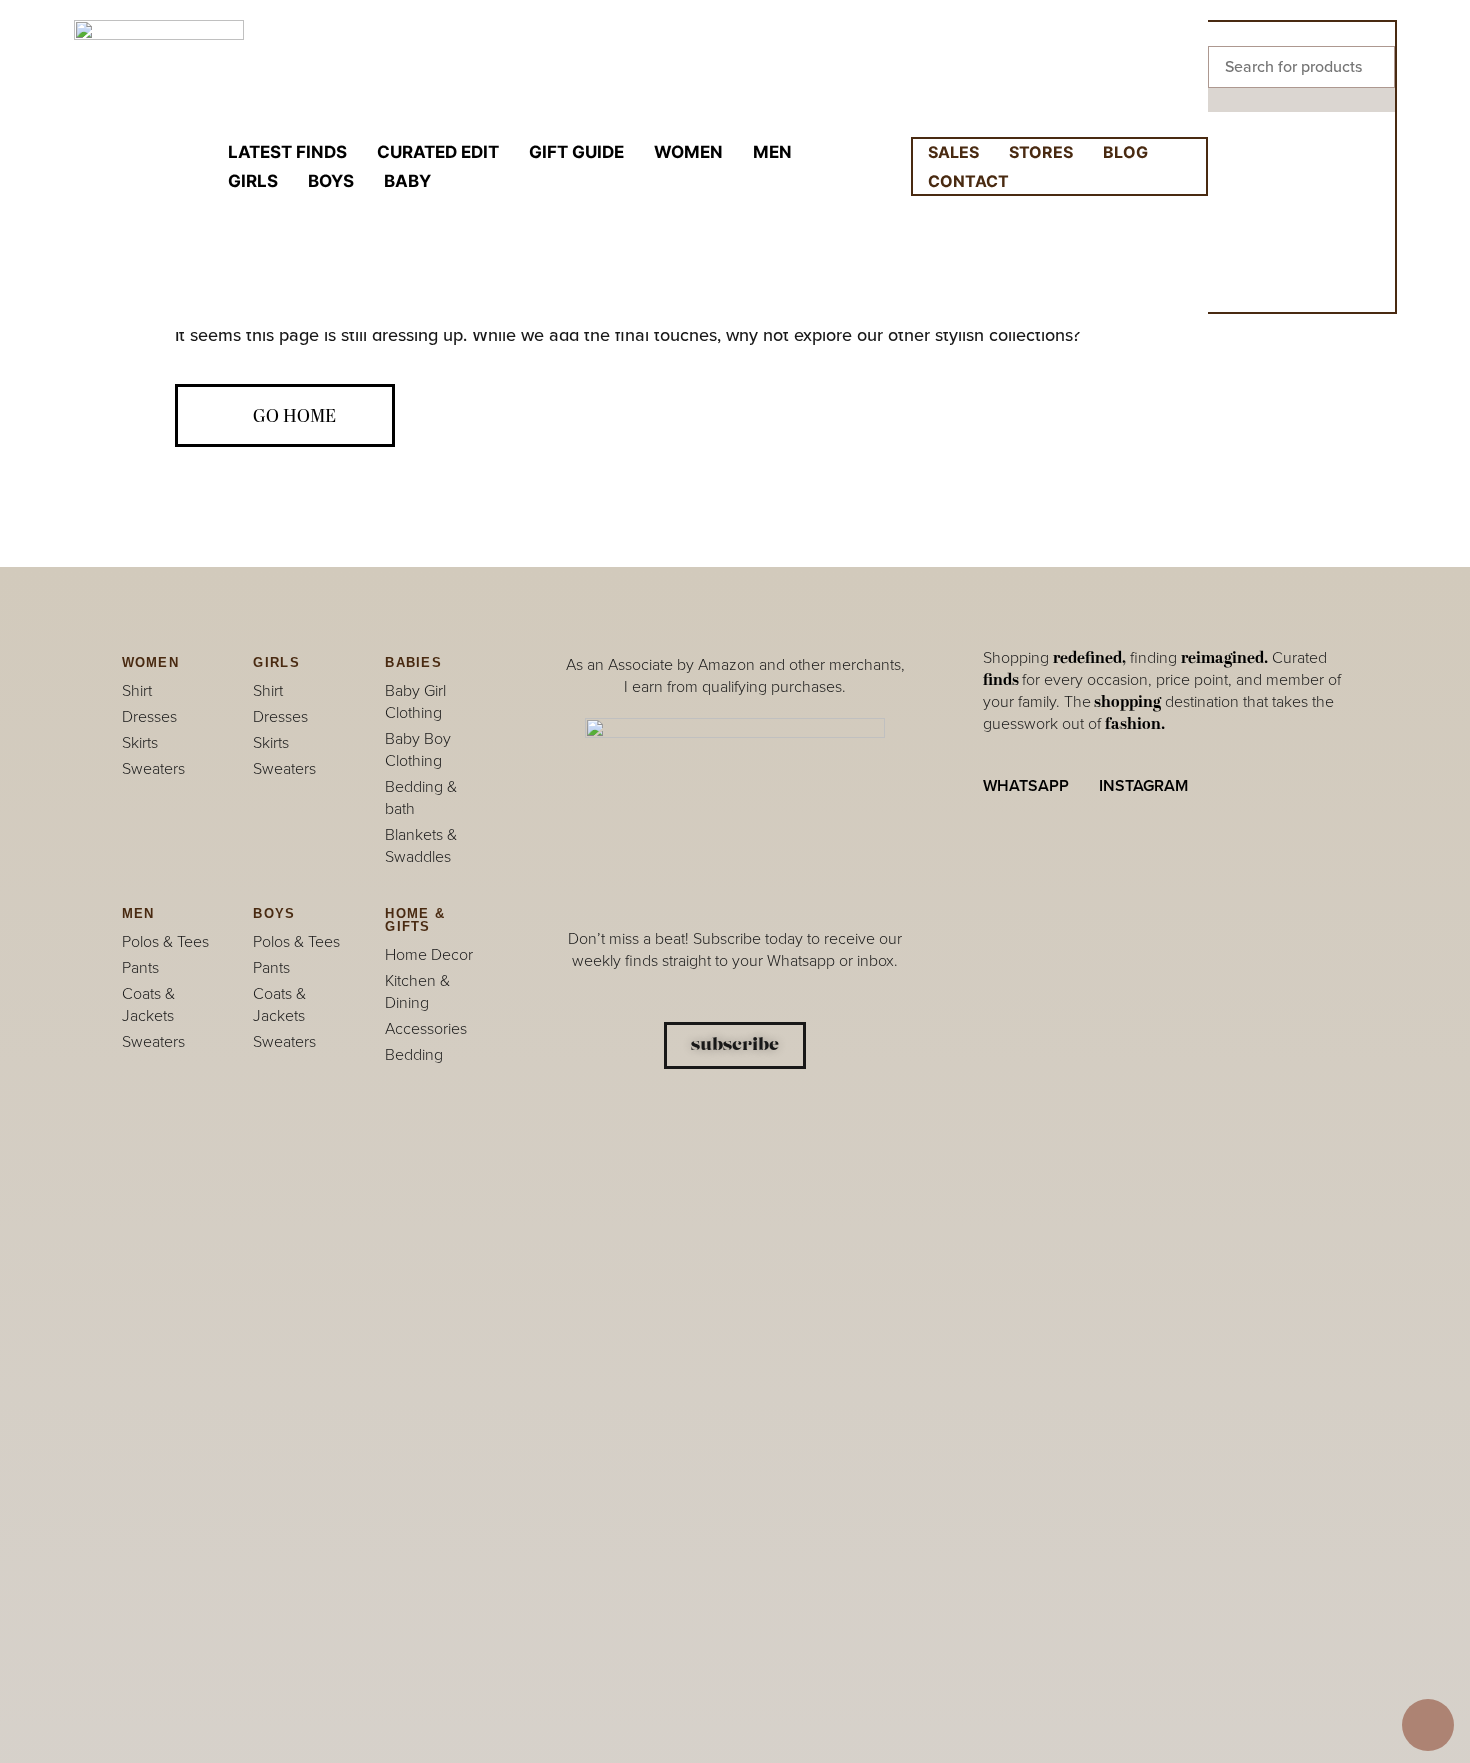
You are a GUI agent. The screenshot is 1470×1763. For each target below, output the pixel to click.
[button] (1301, 34)
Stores (1041, 152)
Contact (968, 181)
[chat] (1428, 1725)
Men (772, 152)
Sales (953, 152)
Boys (331, 181)
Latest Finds (287, 152)
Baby (407, 181)
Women (688, 152)
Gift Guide (576, 152)
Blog (1125, 152)
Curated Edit (438, 152)
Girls (253, 181)
